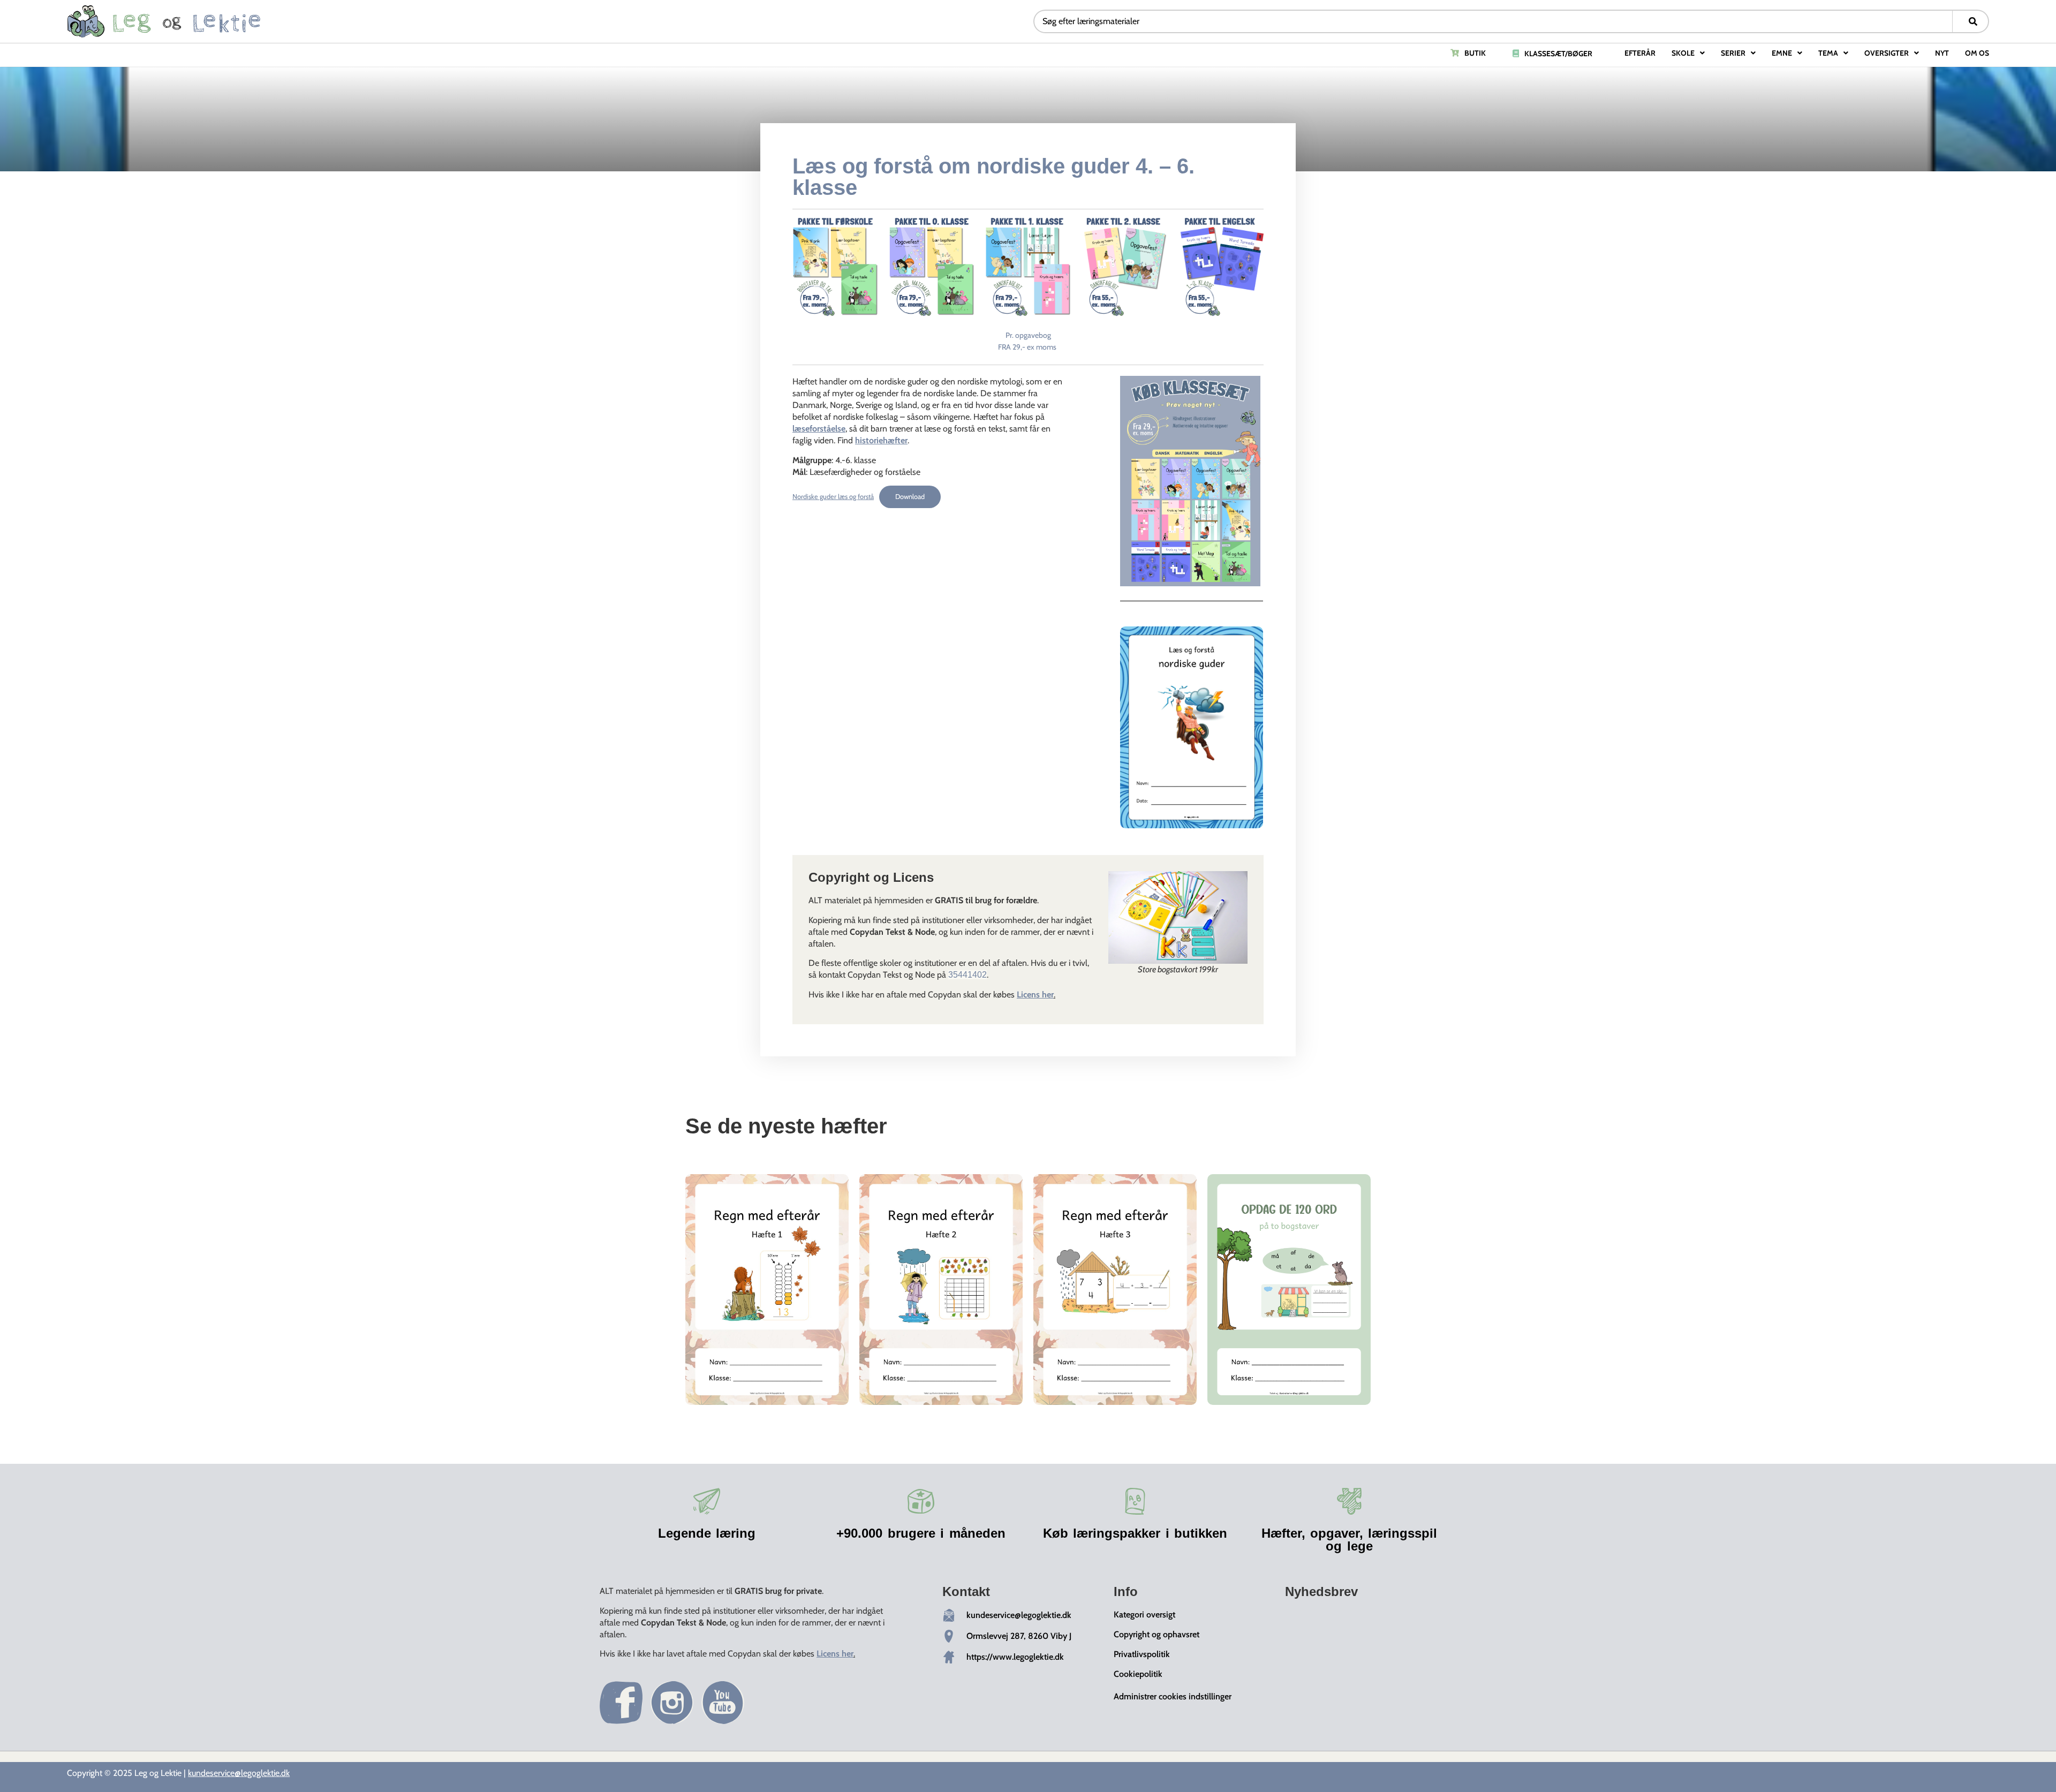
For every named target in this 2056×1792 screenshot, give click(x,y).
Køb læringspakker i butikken (1135, 1533)
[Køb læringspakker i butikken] (1135, 1501)
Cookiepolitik (1138, 1674)
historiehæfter (881, 440)
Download (910, 497)
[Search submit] (1973, 21)
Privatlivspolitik (1142, 1654)
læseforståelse (819, 429)
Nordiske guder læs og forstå (833, 497)
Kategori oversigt (1144, 1615)
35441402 (967, 975)
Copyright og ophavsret (1156, 1634)
